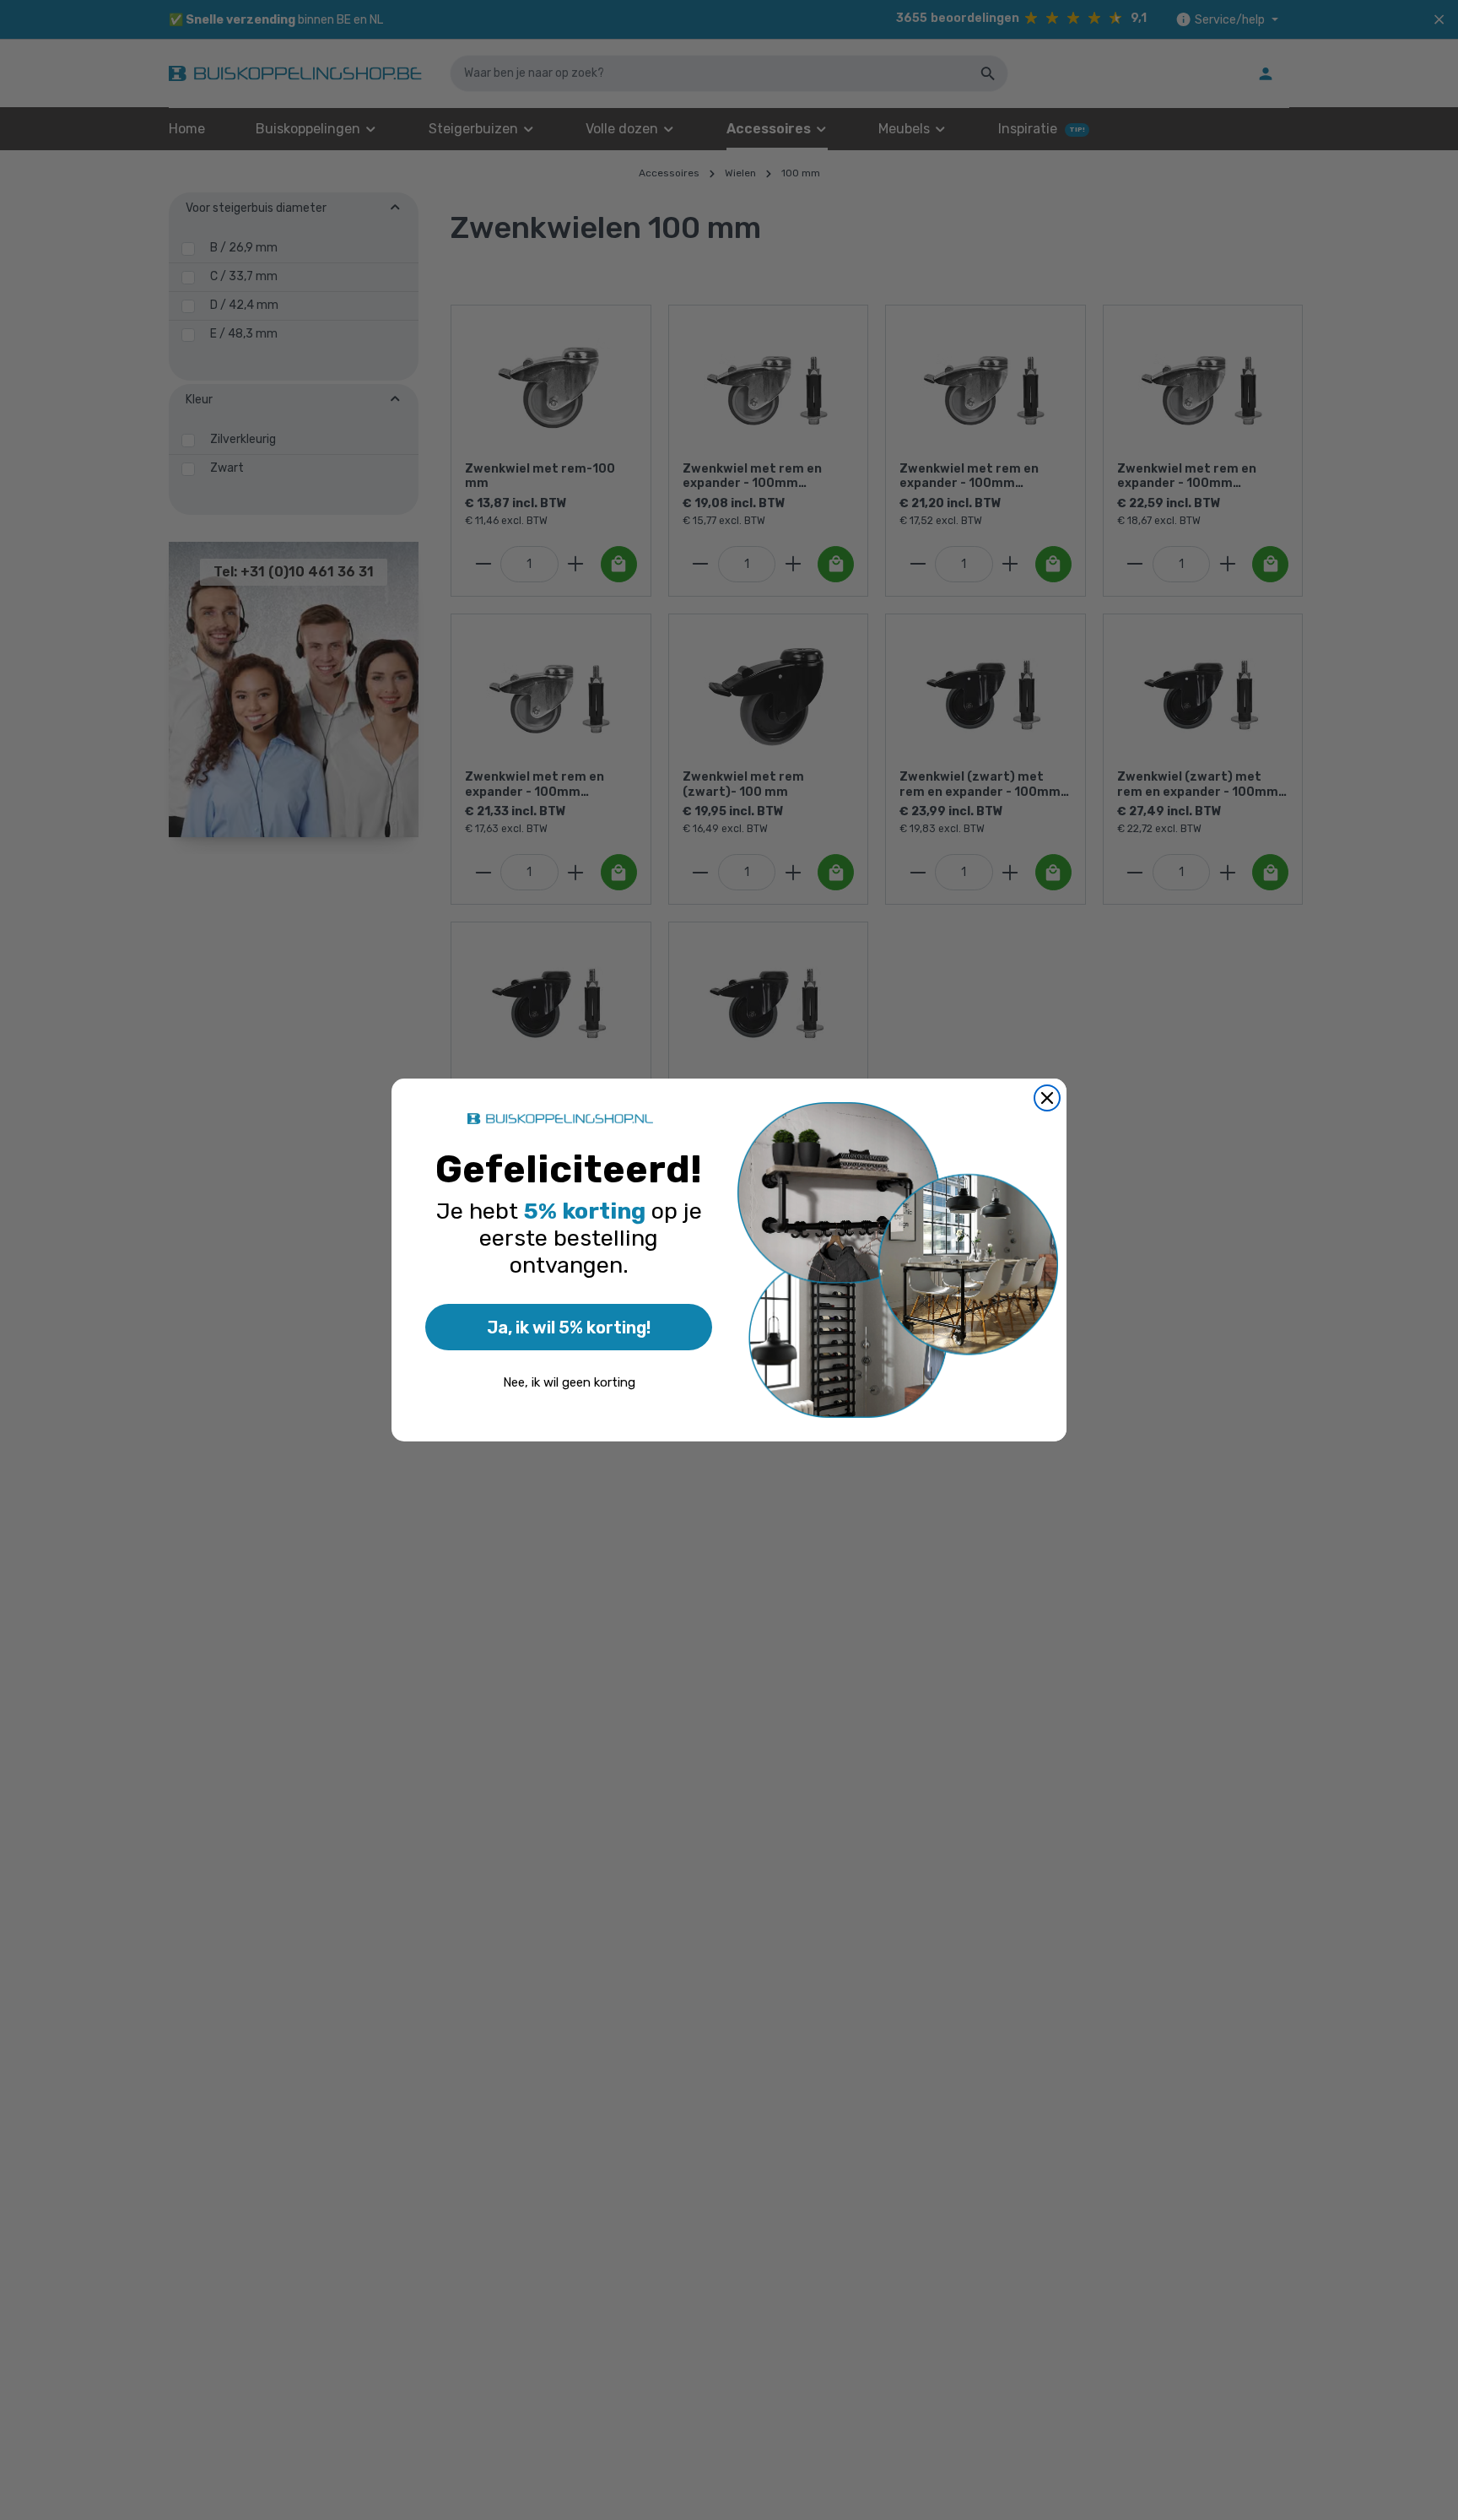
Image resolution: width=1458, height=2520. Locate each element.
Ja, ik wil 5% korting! (569, 1328)
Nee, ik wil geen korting (569, 1382)
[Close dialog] (1047, 1098)
